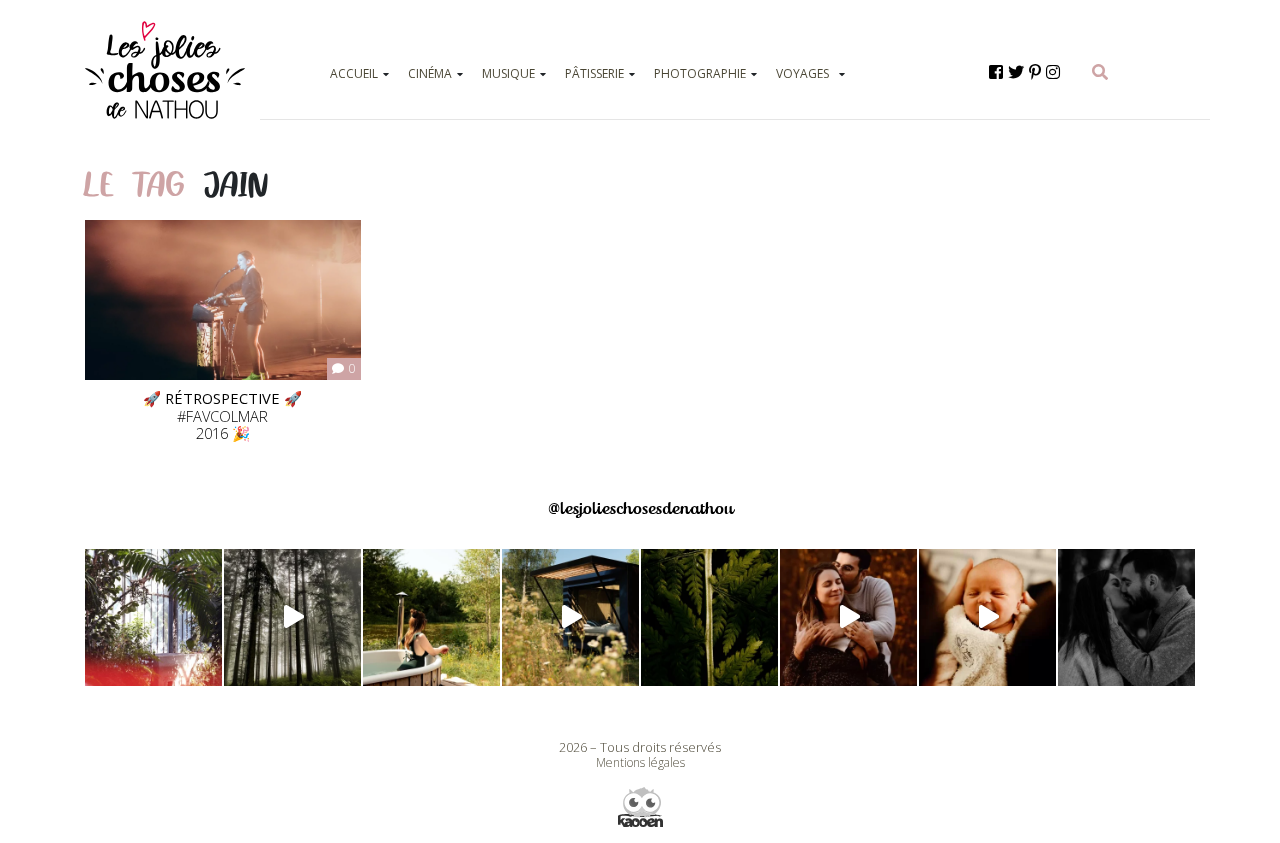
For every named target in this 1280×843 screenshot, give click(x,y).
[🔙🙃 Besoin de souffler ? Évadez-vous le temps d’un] (431, 617)
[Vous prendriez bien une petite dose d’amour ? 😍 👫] (1126, 617)
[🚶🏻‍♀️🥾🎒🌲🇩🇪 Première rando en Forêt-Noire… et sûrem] (292, 617)
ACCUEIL (354, 73)
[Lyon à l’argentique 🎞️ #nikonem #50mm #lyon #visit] (153, 617)
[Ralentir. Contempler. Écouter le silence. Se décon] (570, 617)
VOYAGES (802, 73)
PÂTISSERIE (594, 73)
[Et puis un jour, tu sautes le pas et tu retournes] (709, 617)
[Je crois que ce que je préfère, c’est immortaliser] (987, 617)
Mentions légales (640, 762)
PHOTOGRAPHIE (700, 73)
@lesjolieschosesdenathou (640, 508)
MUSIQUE (508, 73)
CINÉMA (430, 73)
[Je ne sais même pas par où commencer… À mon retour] (848, 617)
